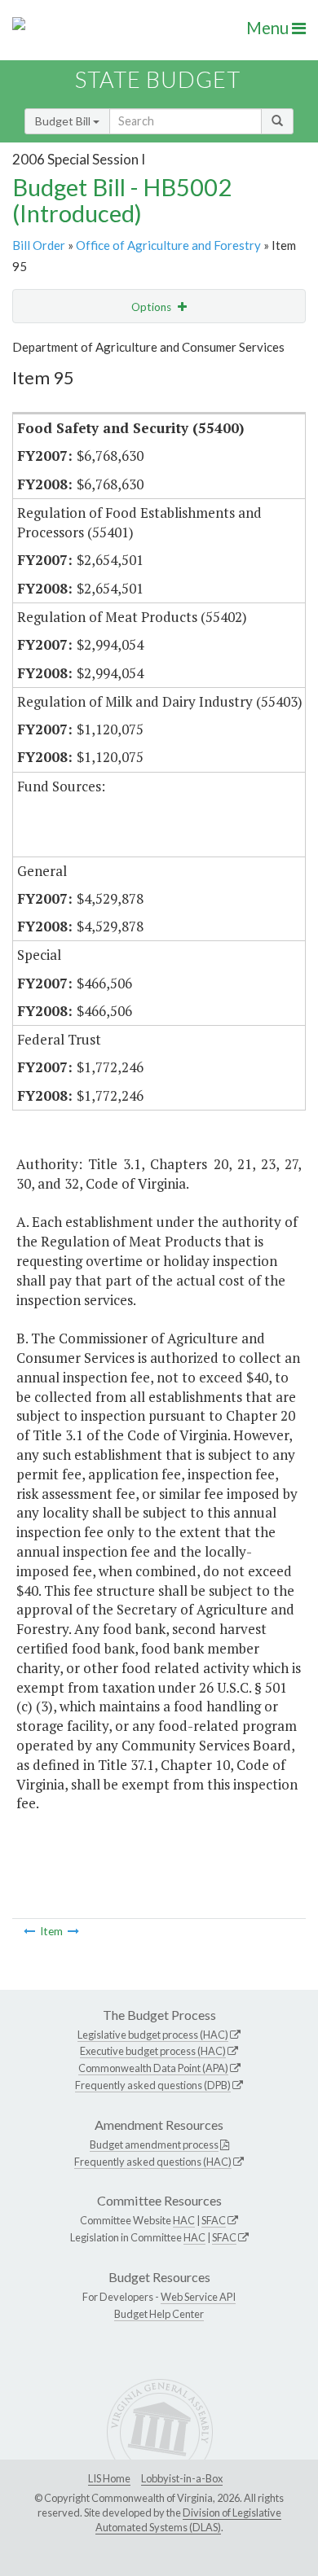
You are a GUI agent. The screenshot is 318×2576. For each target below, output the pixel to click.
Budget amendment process (154, 2144)
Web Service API (198, 2297)
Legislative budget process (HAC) (153, 2035)
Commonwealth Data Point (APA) (153, 2068)
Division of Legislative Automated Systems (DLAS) (188, 2520)
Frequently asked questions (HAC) (153, 2162)
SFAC (214, 2220)
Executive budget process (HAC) (153, 2051)
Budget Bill (64, 121)
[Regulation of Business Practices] (29, 1931)
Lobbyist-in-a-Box (182, 2478)
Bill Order (39, 245)
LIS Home (109, 2478)
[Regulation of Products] (73, 1931)
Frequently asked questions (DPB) (153, 2085)
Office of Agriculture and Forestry (168, 245)
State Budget (158, 79)
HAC (184, 2220)
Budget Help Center (159, 2314)
